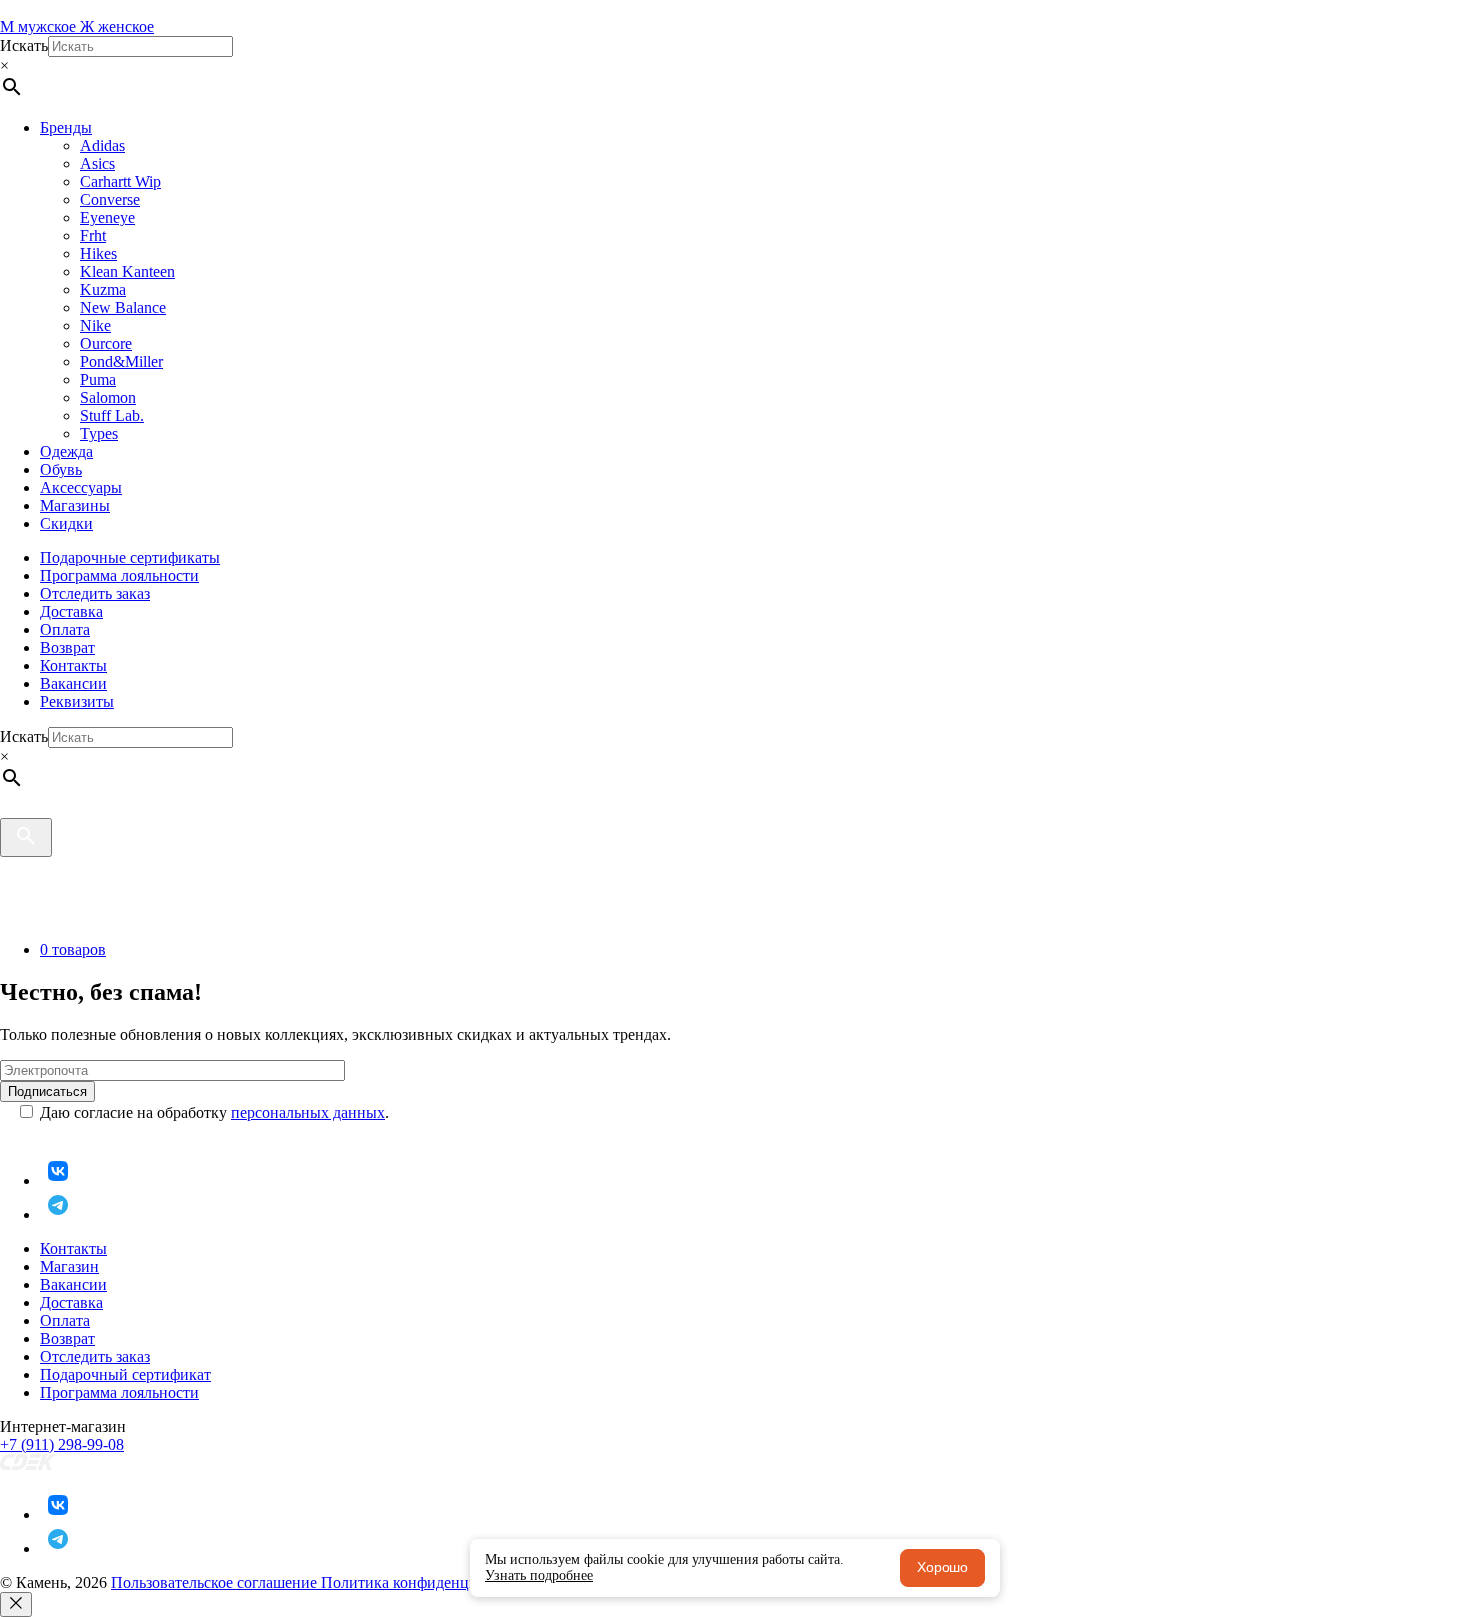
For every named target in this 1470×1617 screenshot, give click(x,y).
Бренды (66, 127)
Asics (97, 163)
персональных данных (308, 1112)
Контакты (73, 665)
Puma (98, 379)
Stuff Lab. (112, 415)
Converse (110, 199)
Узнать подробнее (539, 1575)
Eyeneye (107, 217)
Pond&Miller (121, 361)
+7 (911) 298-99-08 (62, 1444)
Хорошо (942, 1567)
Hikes (98, 253)
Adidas (102, 145)
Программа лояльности (119, 575)
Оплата (65, 629)
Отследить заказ (95, 593)
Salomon (108, 397)
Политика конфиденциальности (430, 1582)
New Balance (123, 307)
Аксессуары (81, 487)
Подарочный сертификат (125, 1374)
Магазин (69, 1266)
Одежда (66, 451)
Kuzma (103, 289)
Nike (95, 325)
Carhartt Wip (120, 181)
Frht (93, 235)
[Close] (16, 1604)
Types (99, 433)
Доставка (71, 611)
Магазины (75, 505)
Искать (24, 45)
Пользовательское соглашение (216, 1582)
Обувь (61, 469)
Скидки (66, 523)
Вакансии (73, 683)
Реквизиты (77, 701)
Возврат (67, 647)
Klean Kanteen (127, 271)
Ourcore (106, 343)
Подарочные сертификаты (130, 557)
